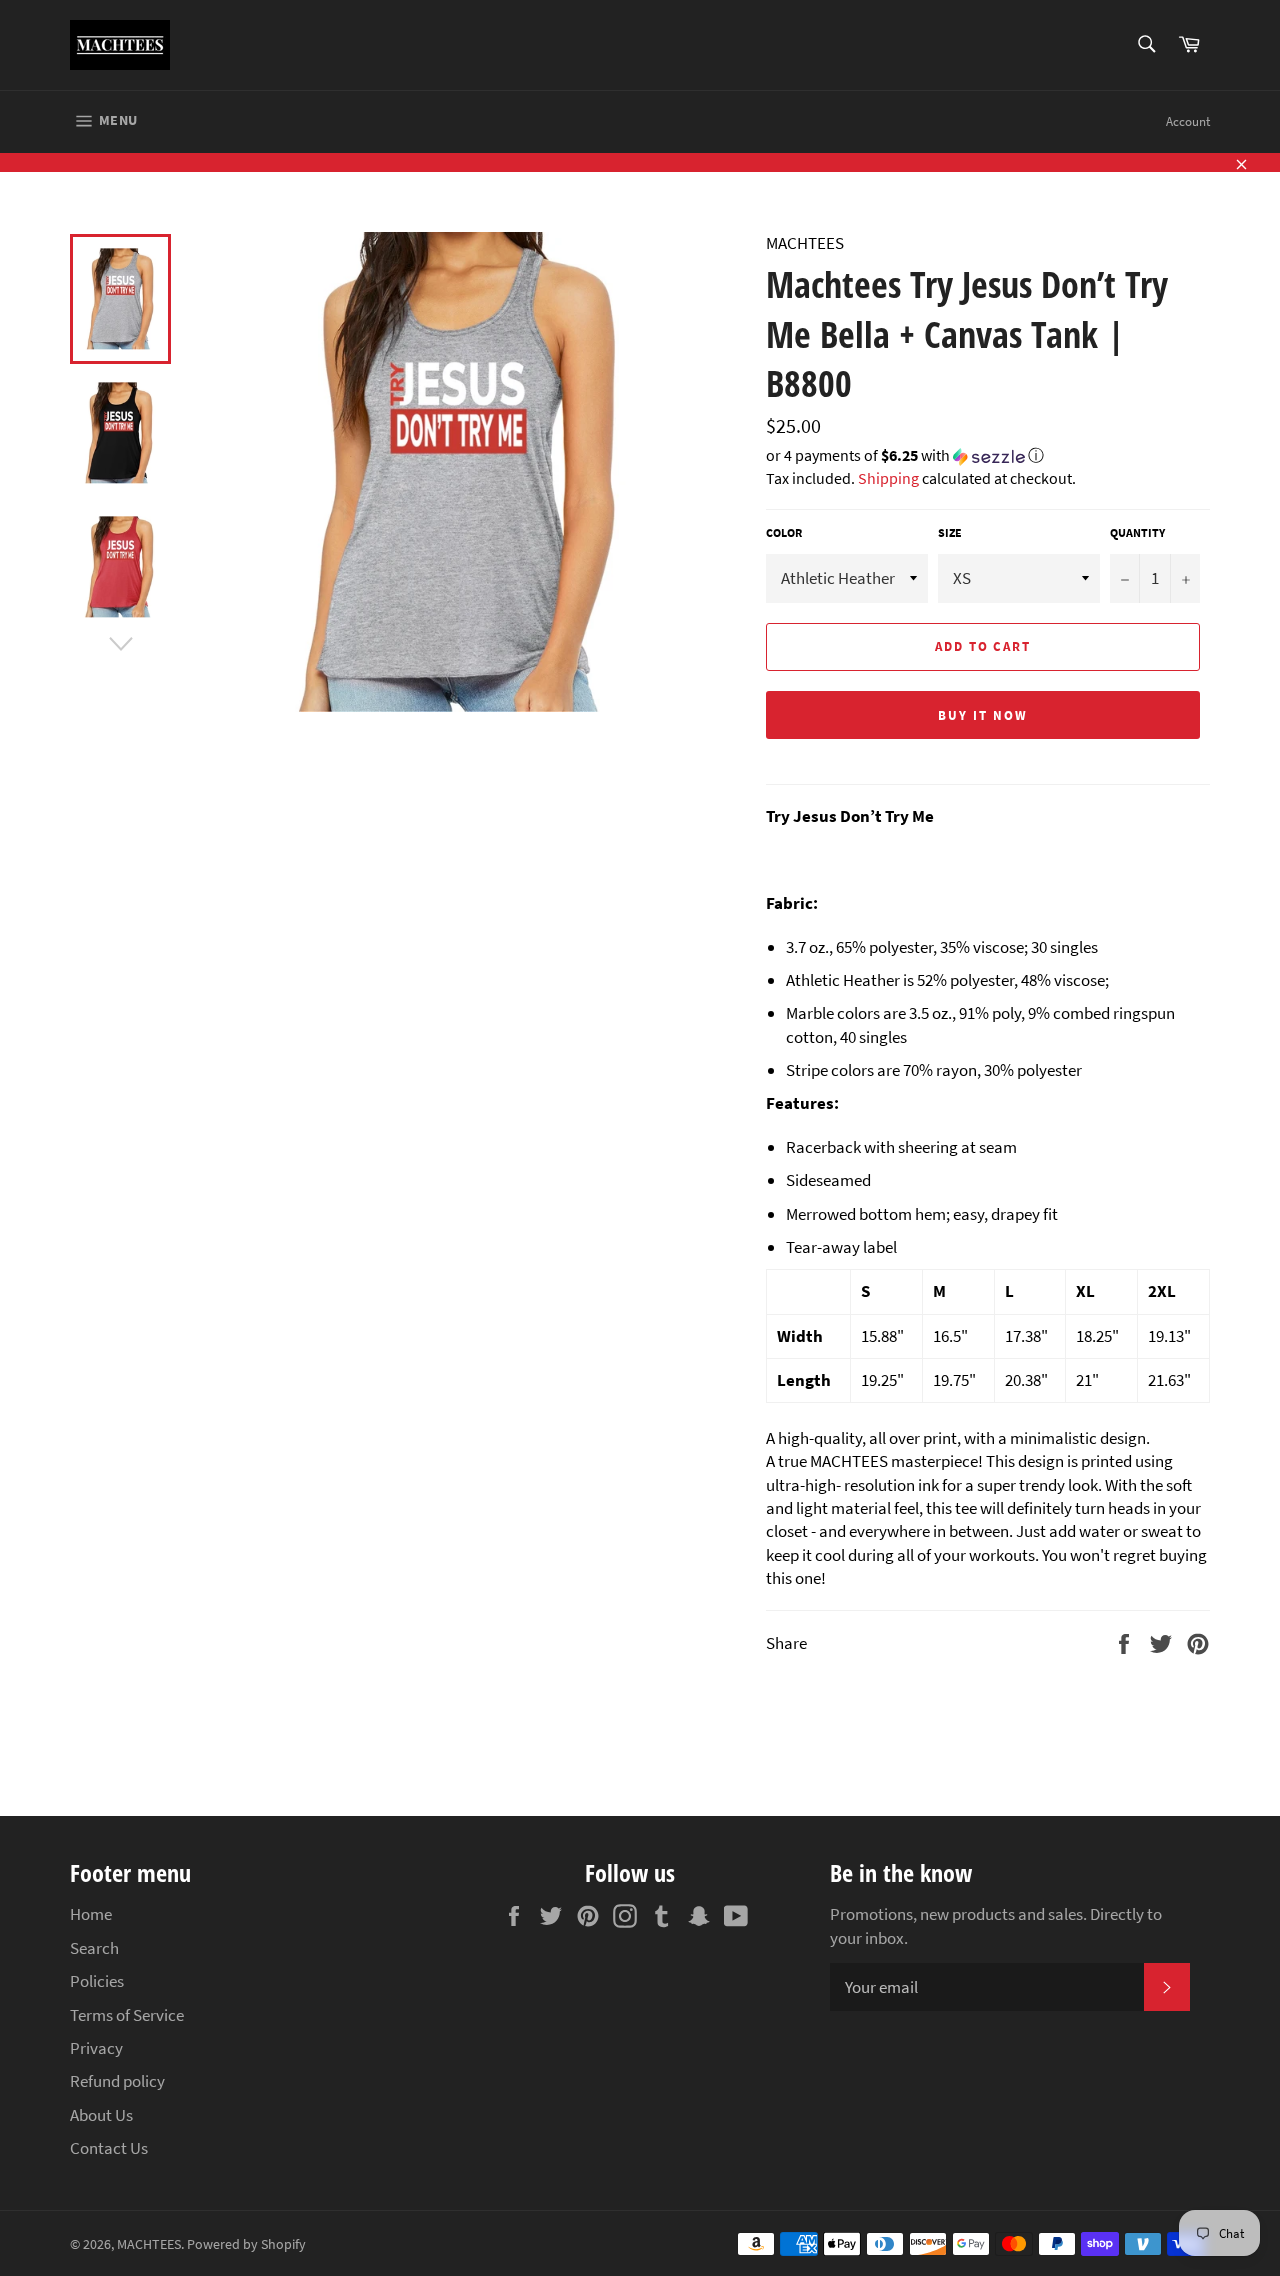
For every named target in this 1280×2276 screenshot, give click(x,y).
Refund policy (117, 2081)
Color (784, 532)
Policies (97, 1981)
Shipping (888, 478)
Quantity (1137, 532)
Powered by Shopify (246, 2244)
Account (1188, 121)
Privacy (96, 2048)
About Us (101, 2115)
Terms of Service (127, 2015)
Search (94, 1948)
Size (950, 532)
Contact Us (109, 2148)
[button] (988, 456)
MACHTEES (149, 2244)
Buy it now (983, 715)
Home (91, 1914)
